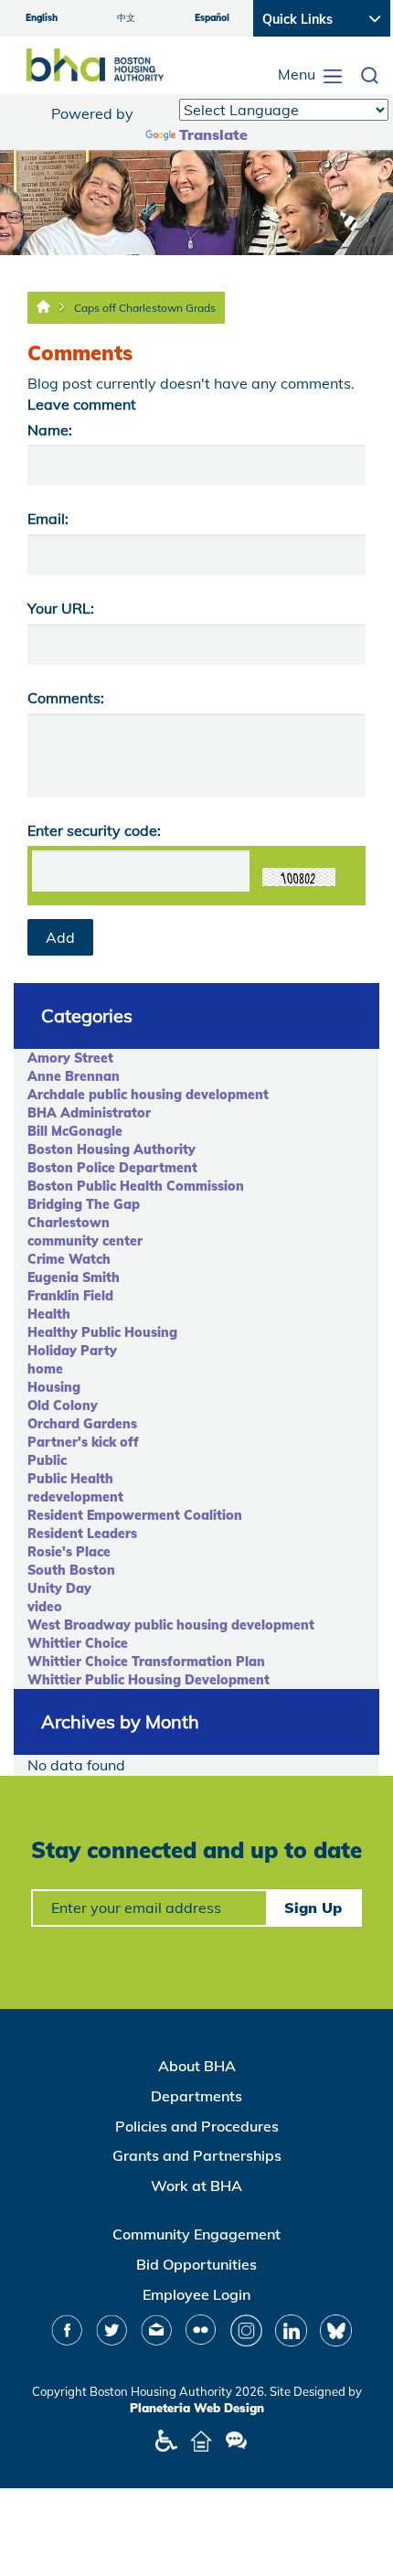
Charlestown (69, 1223)
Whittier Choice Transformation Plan (146, 1662)
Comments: (66, 698)
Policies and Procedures (197, 2126)
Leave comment (82, 404)
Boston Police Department (112, 1168)
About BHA (197, 2066)
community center (85, 1241)
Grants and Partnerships (197, 2155)
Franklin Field (70, 1296)
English (42, 18)
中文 (126, 18)
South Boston (71, 1570)
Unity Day (59, 1588)
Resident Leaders (82, 1534)
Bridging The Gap (84, 1204)
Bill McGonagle (75, 1131)
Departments (196, 2096)
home (45, 1369)
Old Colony (63, 1406)
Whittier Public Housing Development (149, 1680)
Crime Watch (69, 1259)
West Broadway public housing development (171, 1625)
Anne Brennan (74, 1076)
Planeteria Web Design (197, 2408)
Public (47, 1460)
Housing (54, 1387)
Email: (48, 518)
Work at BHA (196, 2186)
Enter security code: (94, 830)
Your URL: (61, 608)
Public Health (70, 1479)
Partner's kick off (83, 1442)
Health (49, 1314)
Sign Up (313, 1908)
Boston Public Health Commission (136, 1186)
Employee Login (196, 2294)
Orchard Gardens (82, 1424)
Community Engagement (196, 2234)
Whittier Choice (78, 1643)
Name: (50, 430)
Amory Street (70, 1058)
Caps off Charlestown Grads (145, 308)
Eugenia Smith (74, 1277)
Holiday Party (72, 1351)
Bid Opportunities (196, 2264)
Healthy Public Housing (102, 1332)
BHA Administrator (89, 1113)
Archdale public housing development (148, 1095)
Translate (213, 134)
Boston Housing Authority (112, 1149)
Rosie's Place (69, 1552)
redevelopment (75, 1497)
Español (212, 18)
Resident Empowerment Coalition (135, 1515)
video (45, 1607)
